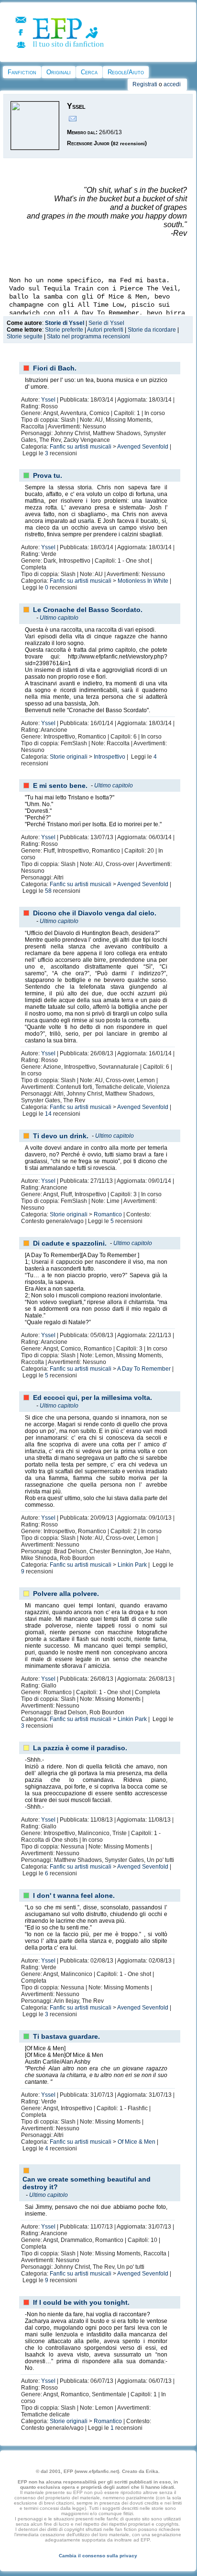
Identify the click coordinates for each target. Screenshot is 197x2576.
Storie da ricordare (152, 330)
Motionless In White (143, 581)
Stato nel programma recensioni (88, 336)
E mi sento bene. (60, 786)
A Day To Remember (144, 1369)
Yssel (48, 400)
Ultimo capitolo (59, 618)
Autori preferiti (105, 330)
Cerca (89, 72)
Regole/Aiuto (126, 72)
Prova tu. (48, 475)
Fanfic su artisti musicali (81, 447)
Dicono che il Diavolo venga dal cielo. (95, 913)
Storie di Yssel (65, 323)
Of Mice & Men (137, 2142)
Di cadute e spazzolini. (70, 1243)
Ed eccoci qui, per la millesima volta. (93, 1398)
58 (48, 891)
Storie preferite (64, 330)
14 (48, 1114)
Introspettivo (109, 757)
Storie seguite (25, 336)
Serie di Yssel (106, 323)
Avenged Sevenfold (143, 447)
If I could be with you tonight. (81, 2302)
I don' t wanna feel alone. (74, 1895)
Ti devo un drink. (61, 1136)
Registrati (145, 84)
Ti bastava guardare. (66, 2036)
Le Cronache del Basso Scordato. (88, 610)
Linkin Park (132, 1565)
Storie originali (69, 757)
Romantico (108, 1214)
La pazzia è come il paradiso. (80, 1748)
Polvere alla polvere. (66, 1594)
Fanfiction (22, 72)
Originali (59, 72)
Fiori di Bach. (55, 368)
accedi (172, 84)
